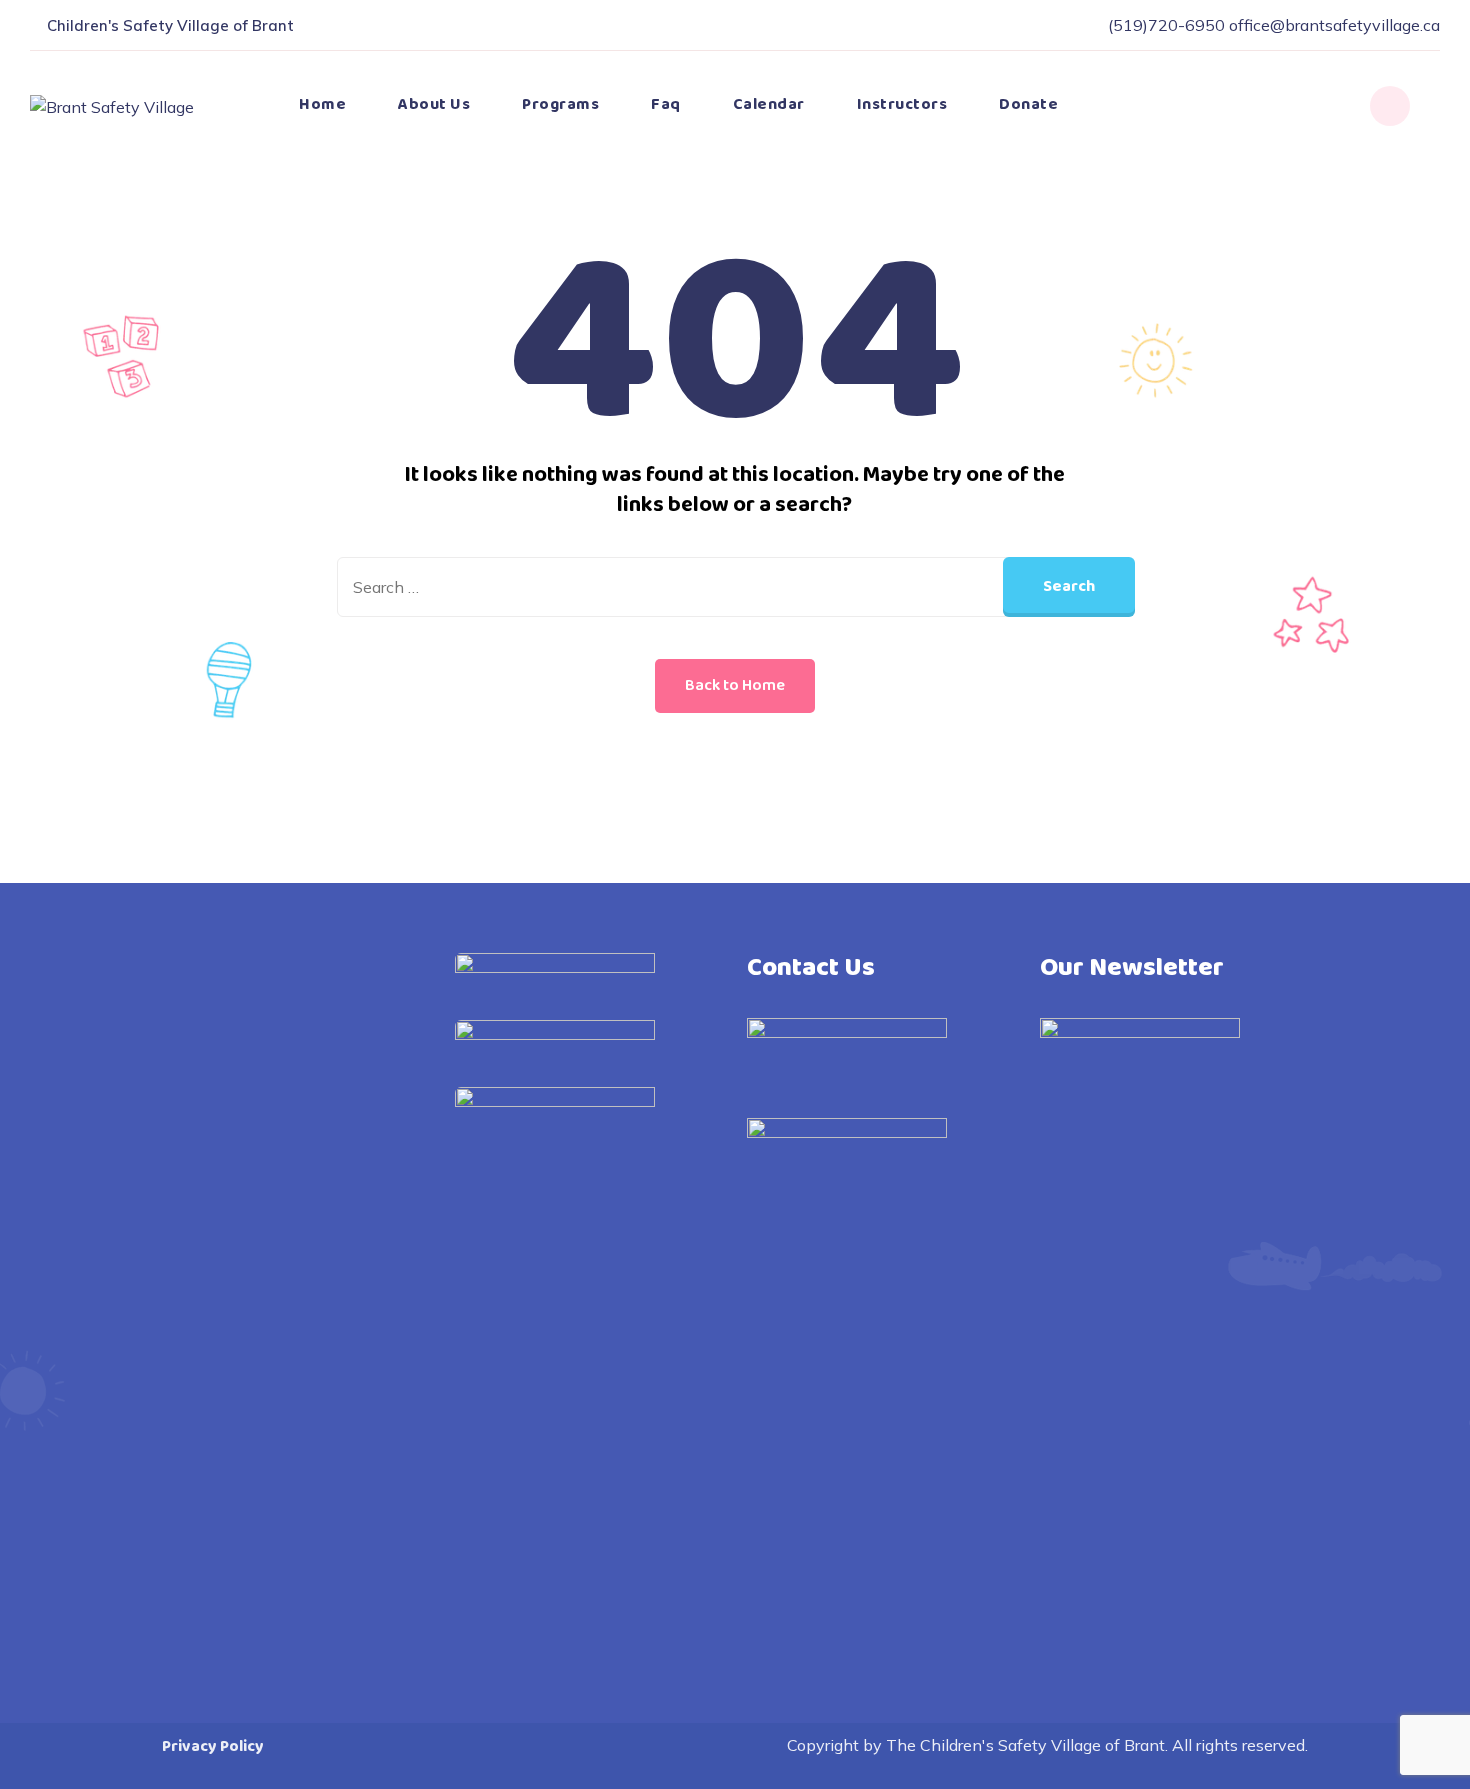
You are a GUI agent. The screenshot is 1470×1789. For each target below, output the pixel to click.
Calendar (769, 104)
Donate (1028, 104)
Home (322, 104)
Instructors (902, 104)
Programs (560, 104)
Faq (666, 104)
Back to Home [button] (735, 685)
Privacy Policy (213, 1746)
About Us (434, 104)
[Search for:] (735, 587)
